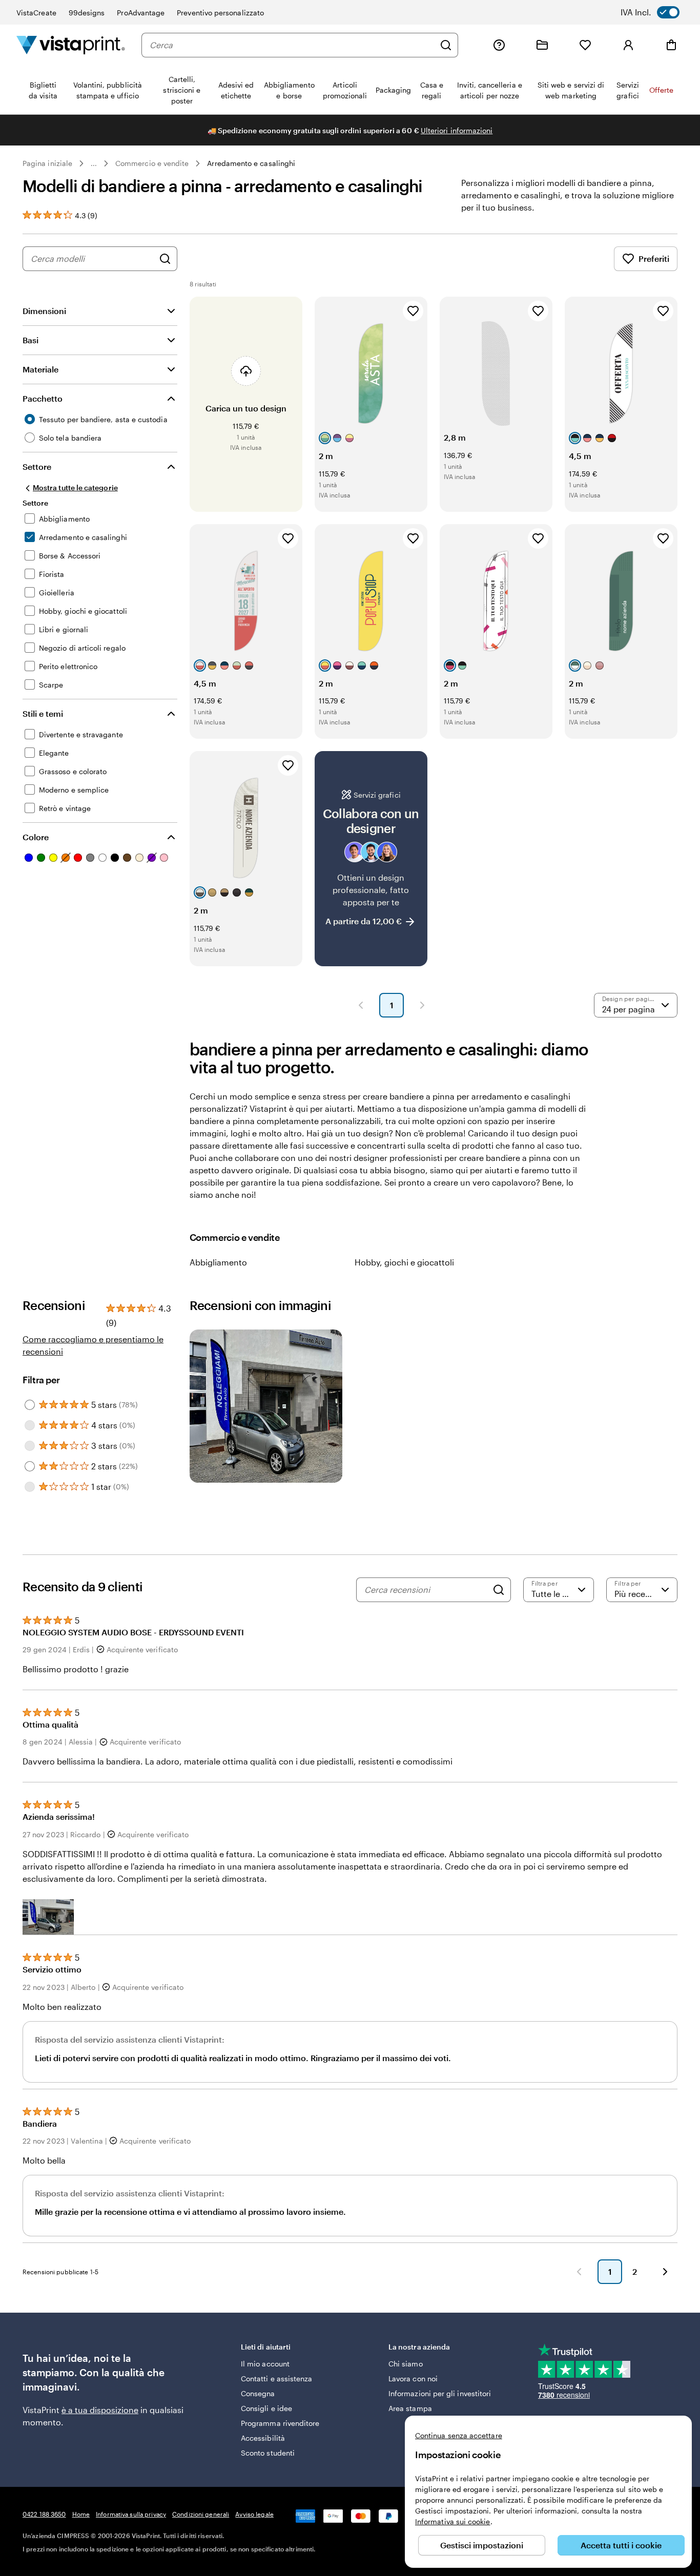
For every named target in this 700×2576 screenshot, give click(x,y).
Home (81, 2514)
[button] (48, 1917)
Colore (36, 837)
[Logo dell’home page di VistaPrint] (71, 45)
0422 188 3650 (44, 2514)
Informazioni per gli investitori (440, 2393)
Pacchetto (43, 398)
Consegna (258, 2393)
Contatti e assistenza (276, 2378)
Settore (37, 466)
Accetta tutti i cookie (621, 2545)
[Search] (499, 1590)
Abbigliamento (218, 1262)
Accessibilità (263, 2438)
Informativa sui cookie (453, 2521)
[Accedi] (628, 45)
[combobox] (292, 45)
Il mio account (265, 2364)
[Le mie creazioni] (542, 45)
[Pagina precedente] (361, 1005)
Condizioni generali (201, 2514)
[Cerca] (446, 45)
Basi (30, 340)
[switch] (657, 12)
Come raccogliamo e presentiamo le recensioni (93, 1345)
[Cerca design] (165, 259)
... (94, 163)
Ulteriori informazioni (457, 130)
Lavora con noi (413, 2378)
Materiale (40, 369)
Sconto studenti (268, 2453)
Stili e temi (43, 713)
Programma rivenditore (280, 2423)
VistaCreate (36, 13)
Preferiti (654, 258)
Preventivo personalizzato (220, 13)
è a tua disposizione (100, 2410)
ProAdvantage (141, 13)
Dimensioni (44, 311)
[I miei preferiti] (585, 45)
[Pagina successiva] (422, 1005)
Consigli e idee (266, 2408)
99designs (87, 13)
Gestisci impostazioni (482, 2545)
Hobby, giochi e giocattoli (404, 1262)
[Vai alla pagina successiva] (665, 2272)
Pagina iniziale (47, 163)
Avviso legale (254, 2514)
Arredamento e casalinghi (251, 163)
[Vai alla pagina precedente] (579, 2272)
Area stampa (410, 2408)
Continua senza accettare (459, 2435)
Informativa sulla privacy (131, 2514)
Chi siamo (406, 2364)
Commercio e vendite (152, 163)
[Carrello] (671, 45)
